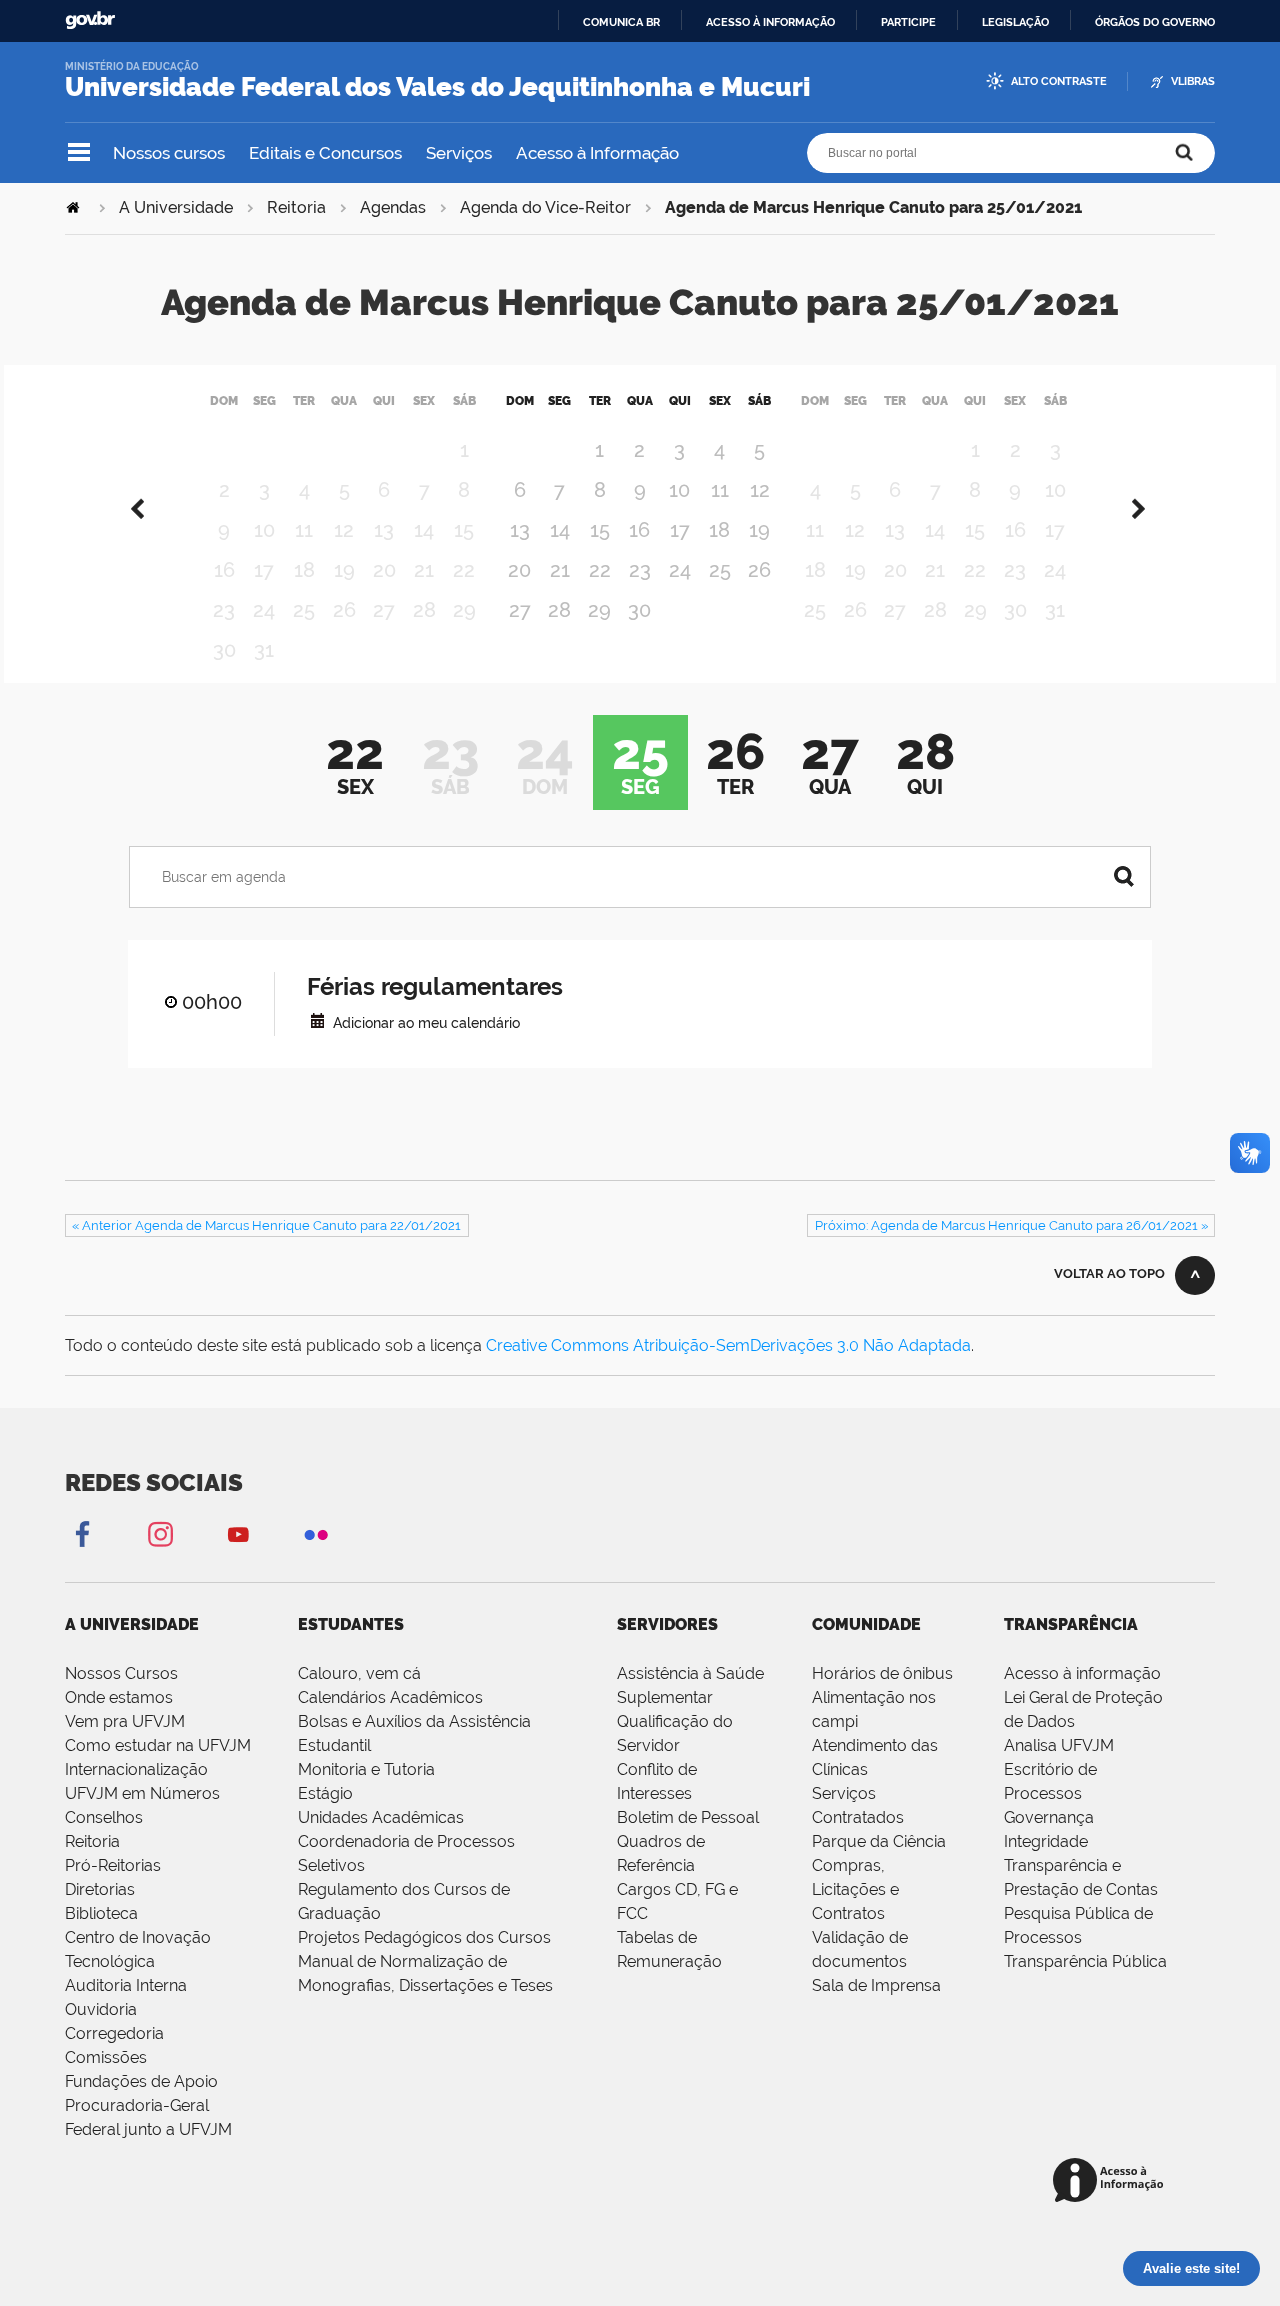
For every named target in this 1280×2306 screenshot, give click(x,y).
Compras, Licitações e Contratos (855, 1889)
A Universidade (176, 207)
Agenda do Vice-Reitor (545, 207)
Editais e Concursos (325, 153)
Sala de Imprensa (876, 1985)
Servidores (667, 1624)
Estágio (325, 1793)
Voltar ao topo (1109, 1273)
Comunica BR (621, 22)
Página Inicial (75, 207)
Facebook (82, 1533)
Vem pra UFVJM (125, 1721)
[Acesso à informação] (1111, 2181)
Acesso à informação (770, 22)
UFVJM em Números (142, 1793)
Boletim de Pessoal (688, 1817)
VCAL (317, 1020)
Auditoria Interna (126, 1985)
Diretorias (100, 1889)
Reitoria (296, 207)
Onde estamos (119, 1697)
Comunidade (866, 1624)
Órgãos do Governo (1155, 22)
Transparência (1071, 1624)
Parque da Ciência (879, 1841)
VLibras (1193, 81)
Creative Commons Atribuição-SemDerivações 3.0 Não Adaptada (728, 1345)
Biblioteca (101, 1913)
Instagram (160, 1533)
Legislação (1015, 22)
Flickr (316, 1533)
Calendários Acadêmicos (390, 1697)
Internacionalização (136, 1769)
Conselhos (104, 1817)
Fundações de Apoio (141, 2081)
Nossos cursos (169, 153)
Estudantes (351, 1624)
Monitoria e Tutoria (366, 1769)
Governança (1049, 1817)
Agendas (393, 207)
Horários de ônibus (882, 1673)
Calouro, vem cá (359, 1673)
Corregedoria (114, 2033)
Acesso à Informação (597, 153)
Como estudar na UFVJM (158, 1745)
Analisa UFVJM (1059, 1745)
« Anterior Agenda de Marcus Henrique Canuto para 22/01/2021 (266, 1225)
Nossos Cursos (121, 1673)
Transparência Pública (1085, 1961)
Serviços (459, 153)
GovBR (90, 20)
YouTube (238, 1533)
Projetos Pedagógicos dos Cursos (424, 1937)
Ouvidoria (101, 2009)
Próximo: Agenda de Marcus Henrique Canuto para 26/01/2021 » (1011, 1225)
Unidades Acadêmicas (381, 1817)
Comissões (106, 2057)
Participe (908, 22)
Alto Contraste (1059, 81)
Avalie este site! (1191, 2268)
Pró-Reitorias (113, 1865)
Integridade (1046, 1841)
